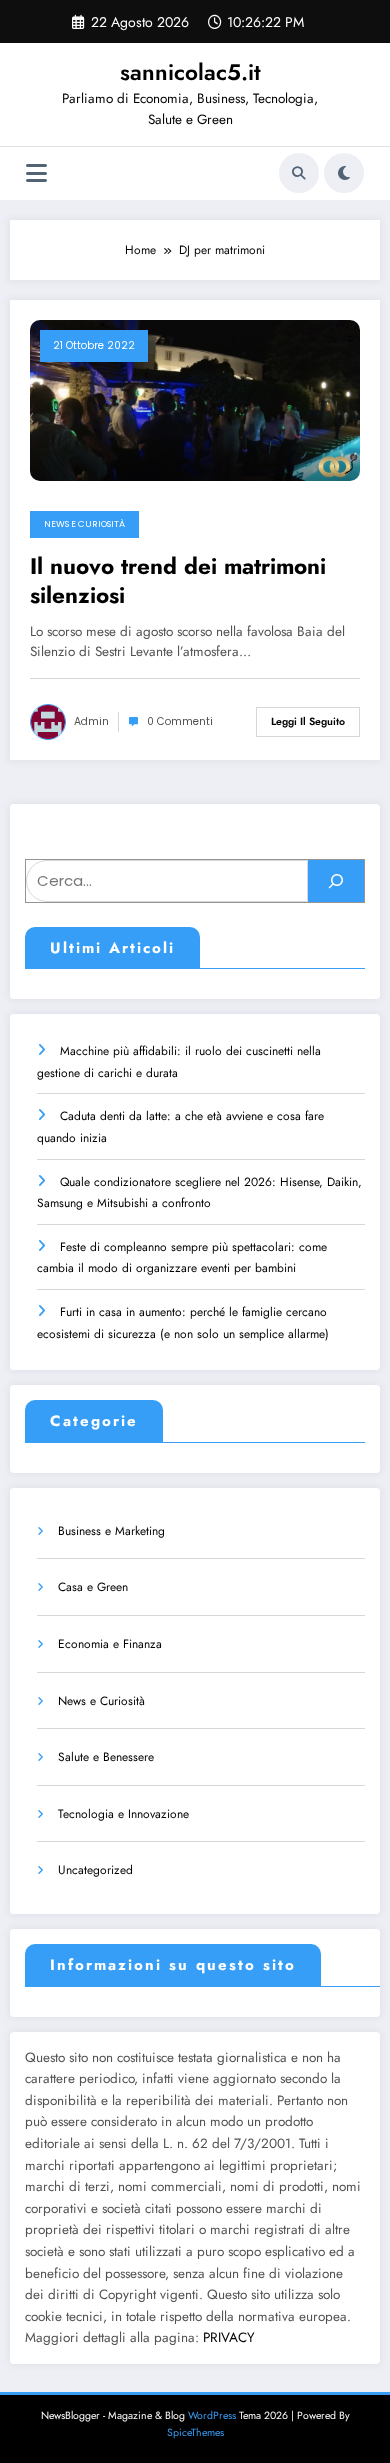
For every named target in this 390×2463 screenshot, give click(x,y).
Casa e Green (93, 1587)
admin (91, 721)
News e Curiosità (84, 524)
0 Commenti (180, 721)
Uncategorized (95, 1870)
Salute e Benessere (106, 1757)
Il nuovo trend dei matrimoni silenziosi (178, 581)
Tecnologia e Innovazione (123, 1814)
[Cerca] (299, 173)
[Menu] (36, 173)
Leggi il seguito (308, 721)
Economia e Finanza (110, 1644)
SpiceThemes (195, 2432)
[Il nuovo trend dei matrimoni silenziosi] (195, 399)
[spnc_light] (344, 173)
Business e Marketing (111, 1531)
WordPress (212, 2415)
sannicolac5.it (190, 72)
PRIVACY (229, 2337)
